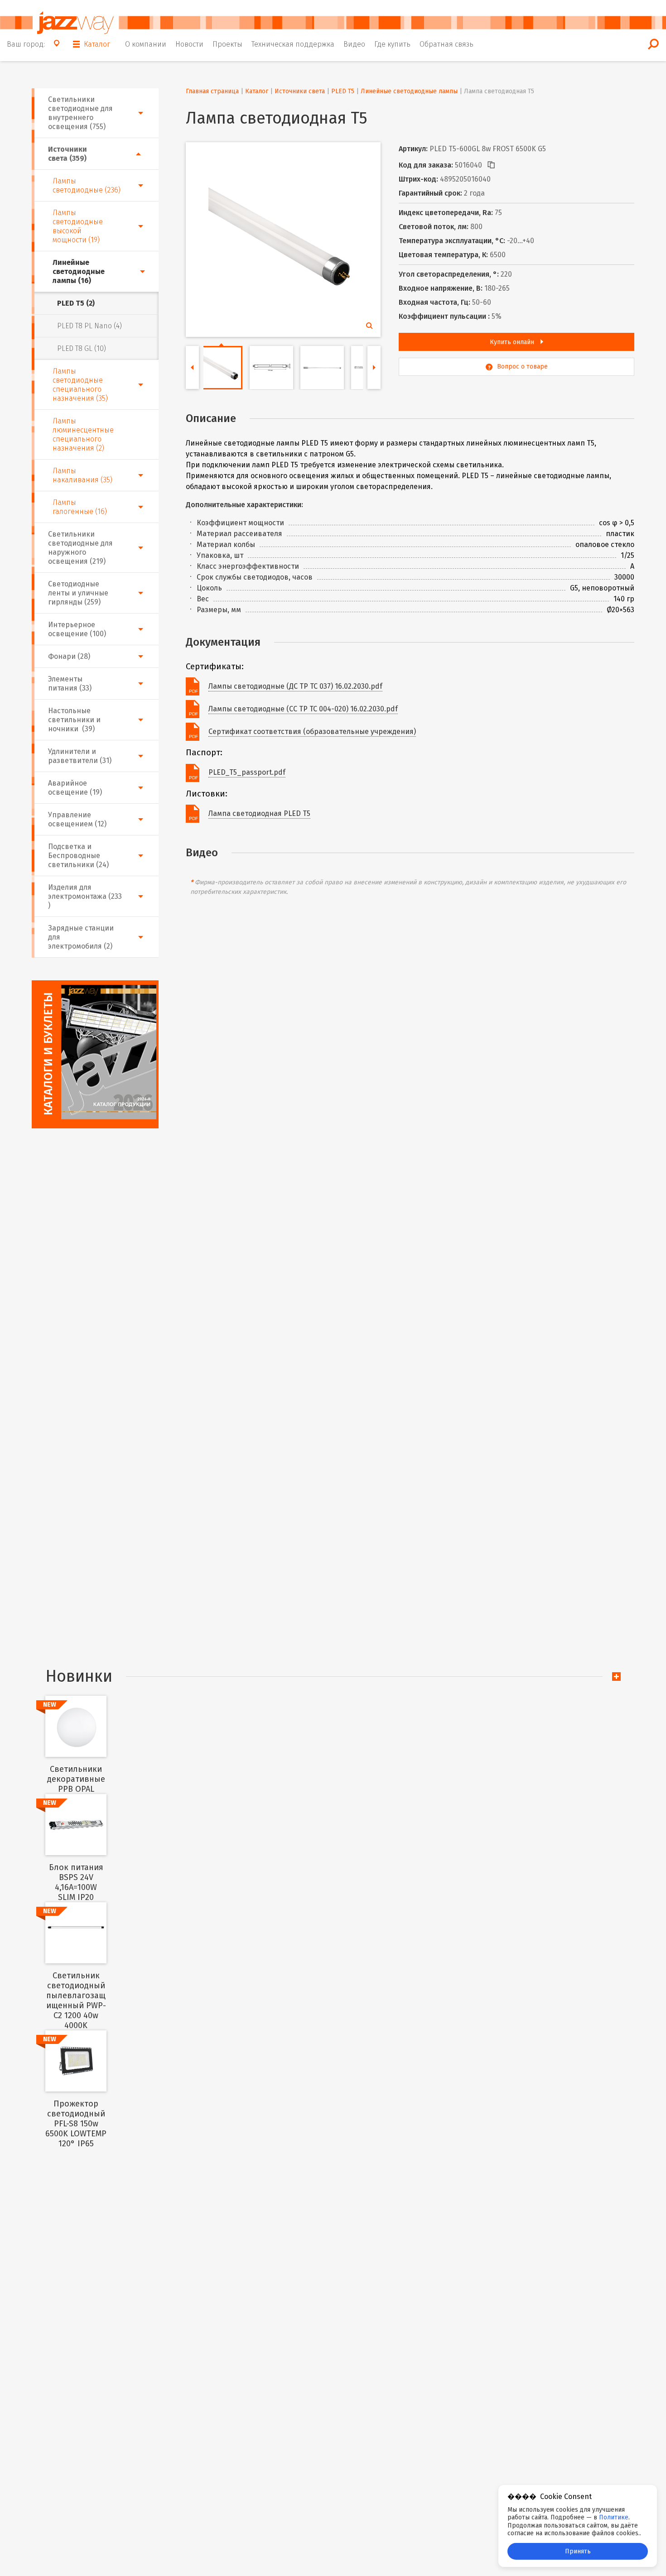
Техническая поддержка (293, 44)
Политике (614, 2517)
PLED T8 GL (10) (82, 348)
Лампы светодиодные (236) (87, 185)
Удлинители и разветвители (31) (80, 756)
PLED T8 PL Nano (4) (89, 326)
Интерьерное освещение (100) (77, 629)
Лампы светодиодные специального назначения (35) (80, 385)
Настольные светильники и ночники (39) (74, 720)
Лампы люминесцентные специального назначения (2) (83, 434)
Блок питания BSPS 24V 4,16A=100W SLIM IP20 (76, 1882)
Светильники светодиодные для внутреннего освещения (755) (80, 113)
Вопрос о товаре (522, 367)
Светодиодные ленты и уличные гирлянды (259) (78, 593)
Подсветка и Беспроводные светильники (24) (78, 856)
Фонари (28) (69, 656)
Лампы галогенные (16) (80, 507)
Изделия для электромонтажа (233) (85, 896)
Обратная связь (446, 44)
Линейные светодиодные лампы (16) (79, 271)
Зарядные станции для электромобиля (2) (81, 937)
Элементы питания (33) (70, 684)
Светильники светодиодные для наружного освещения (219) (80, 548)
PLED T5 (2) (76, 303)
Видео (354, 44)
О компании (146, 44)
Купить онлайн (513, 342)
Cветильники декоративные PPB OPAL (76, 1779)
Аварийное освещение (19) (75, 788)
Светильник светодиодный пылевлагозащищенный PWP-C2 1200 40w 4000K (76, 2000)
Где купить (392, 44)
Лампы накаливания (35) (82, 475)
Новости (189, 44)
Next (374, 367)
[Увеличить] (281, 237)
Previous (192, 367)
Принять (578, 2551)
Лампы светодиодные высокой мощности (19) (78, 226)
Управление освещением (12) (77, 819)
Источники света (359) (68, 154)
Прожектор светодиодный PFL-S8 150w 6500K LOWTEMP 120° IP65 (76, 2124)
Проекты (227, 44)
